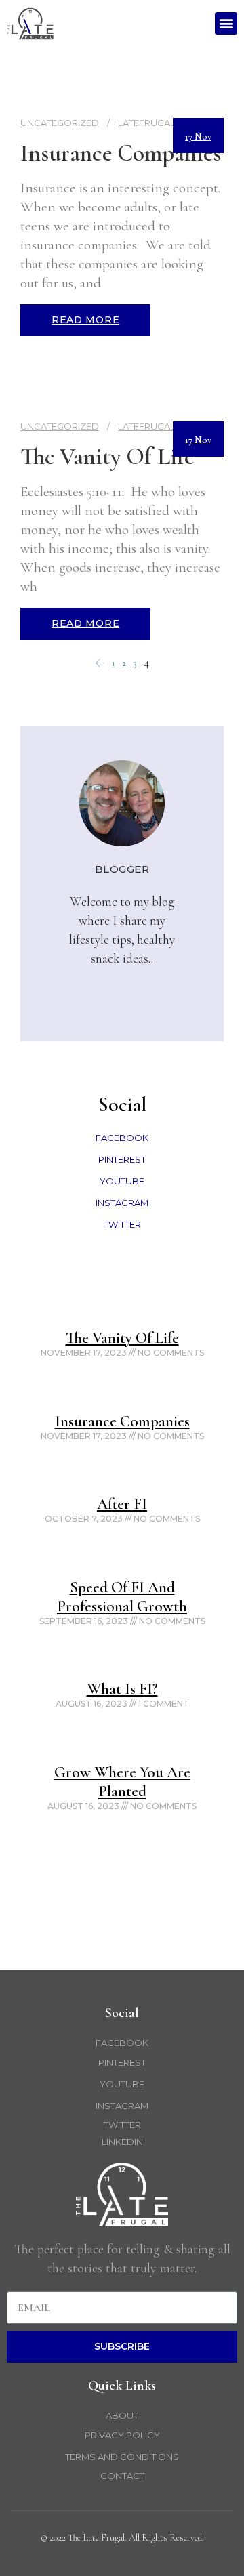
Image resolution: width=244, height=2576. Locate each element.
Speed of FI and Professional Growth (122, 1597)
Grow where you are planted (122, 1782)
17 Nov (198, 137)
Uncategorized (60, 123)
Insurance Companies (121, 153)
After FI (122, 1504)
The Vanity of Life (107, 457)
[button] (226, 23)
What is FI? (122, 1689)
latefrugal (146, 123)
